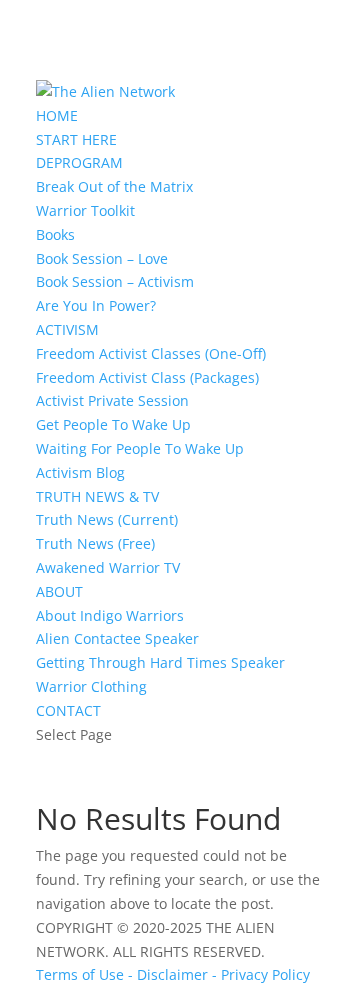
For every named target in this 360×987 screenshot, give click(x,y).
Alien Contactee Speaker (117, 638)
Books (55, 234)
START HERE (76, 139)
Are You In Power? (96, 305)
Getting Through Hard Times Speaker (160, 662)
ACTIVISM (67, 329)
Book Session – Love (102, 258)
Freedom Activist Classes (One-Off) (151, 353)
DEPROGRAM (79, 162)
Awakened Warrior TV (108, 567)
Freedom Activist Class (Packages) (147, 377)
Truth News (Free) (95, 543)
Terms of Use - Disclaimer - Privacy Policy (173, 974)
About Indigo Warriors (110, 615)
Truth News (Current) (107, 519)
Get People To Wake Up (113, 424)
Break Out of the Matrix (114, 186)
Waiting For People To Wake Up (140, 448)
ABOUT (59, 591)
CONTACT (68, 710)
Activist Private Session (112, 400)
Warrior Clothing (91, 686)
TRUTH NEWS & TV (97, 496)
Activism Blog (80, 472)
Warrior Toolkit (85, 210)
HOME (57, 115)
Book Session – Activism (115, 281)
